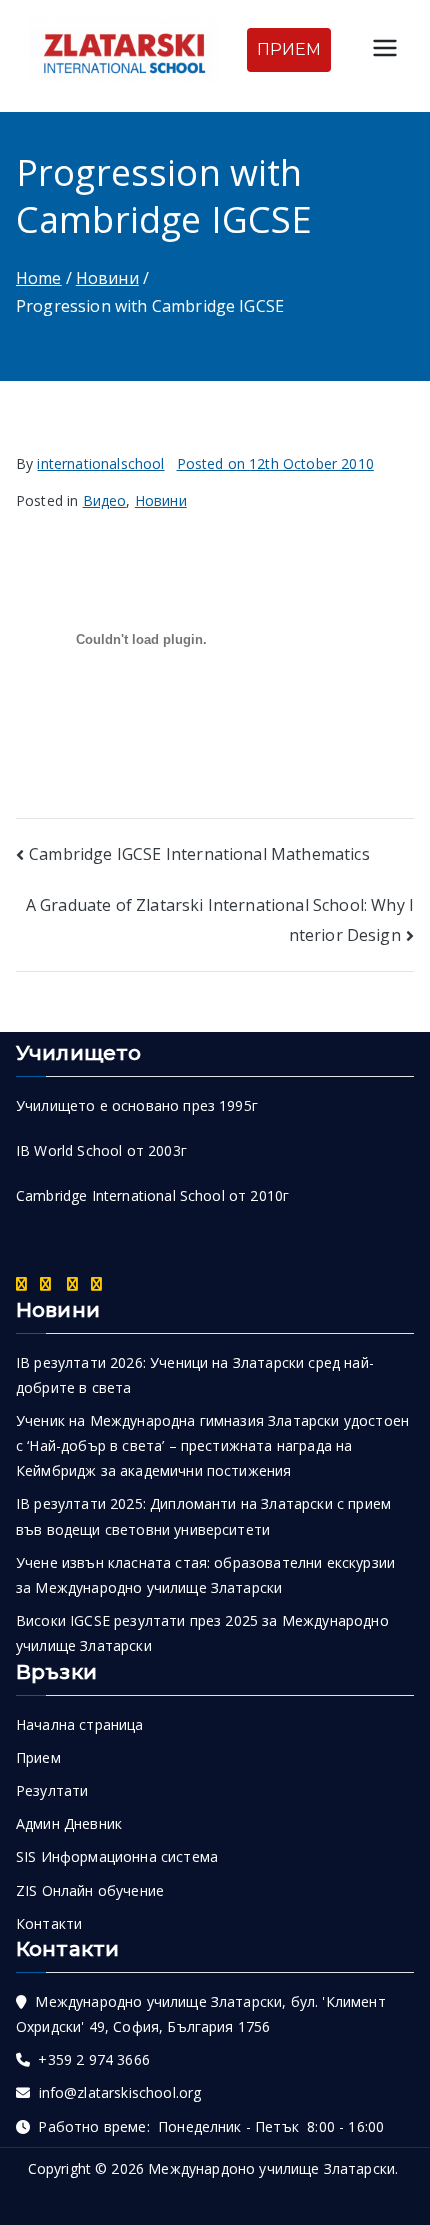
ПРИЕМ (289, 49)
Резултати (52, 1790)
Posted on (275, 463)
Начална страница (80, 1724)
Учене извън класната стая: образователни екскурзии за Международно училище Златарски (205, 1575)
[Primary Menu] (385, 50)
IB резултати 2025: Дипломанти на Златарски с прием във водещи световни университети (203, 1516)
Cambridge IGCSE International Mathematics (199, 854)
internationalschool (100, 463)
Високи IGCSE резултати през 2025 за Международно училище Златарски (202, 1633)
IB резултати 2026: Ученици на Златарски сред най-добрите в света (195, 1375)
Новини (161, 500)
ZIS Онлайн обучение (90, 1890)
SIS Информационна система (117, 1856)
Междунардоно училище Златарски (271, 2168)
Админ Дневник (69, 1823)
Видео (105, 500)
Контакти (49, 1923)
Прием (38, 1757)
